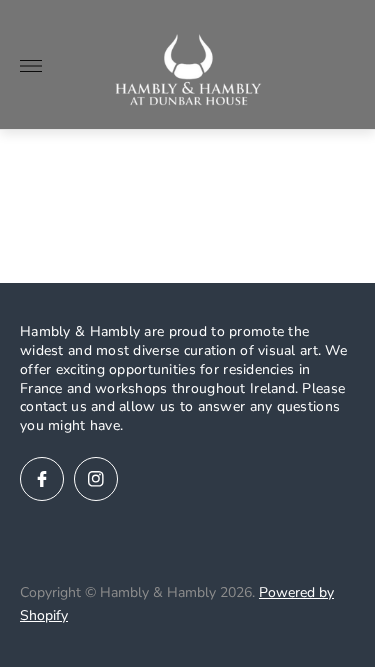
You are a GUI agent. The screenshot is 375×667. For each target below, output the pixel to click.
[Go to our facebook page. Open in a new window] (42, 479)
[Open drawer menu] (31, 66)
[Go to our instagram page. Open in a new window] (96, 479)
